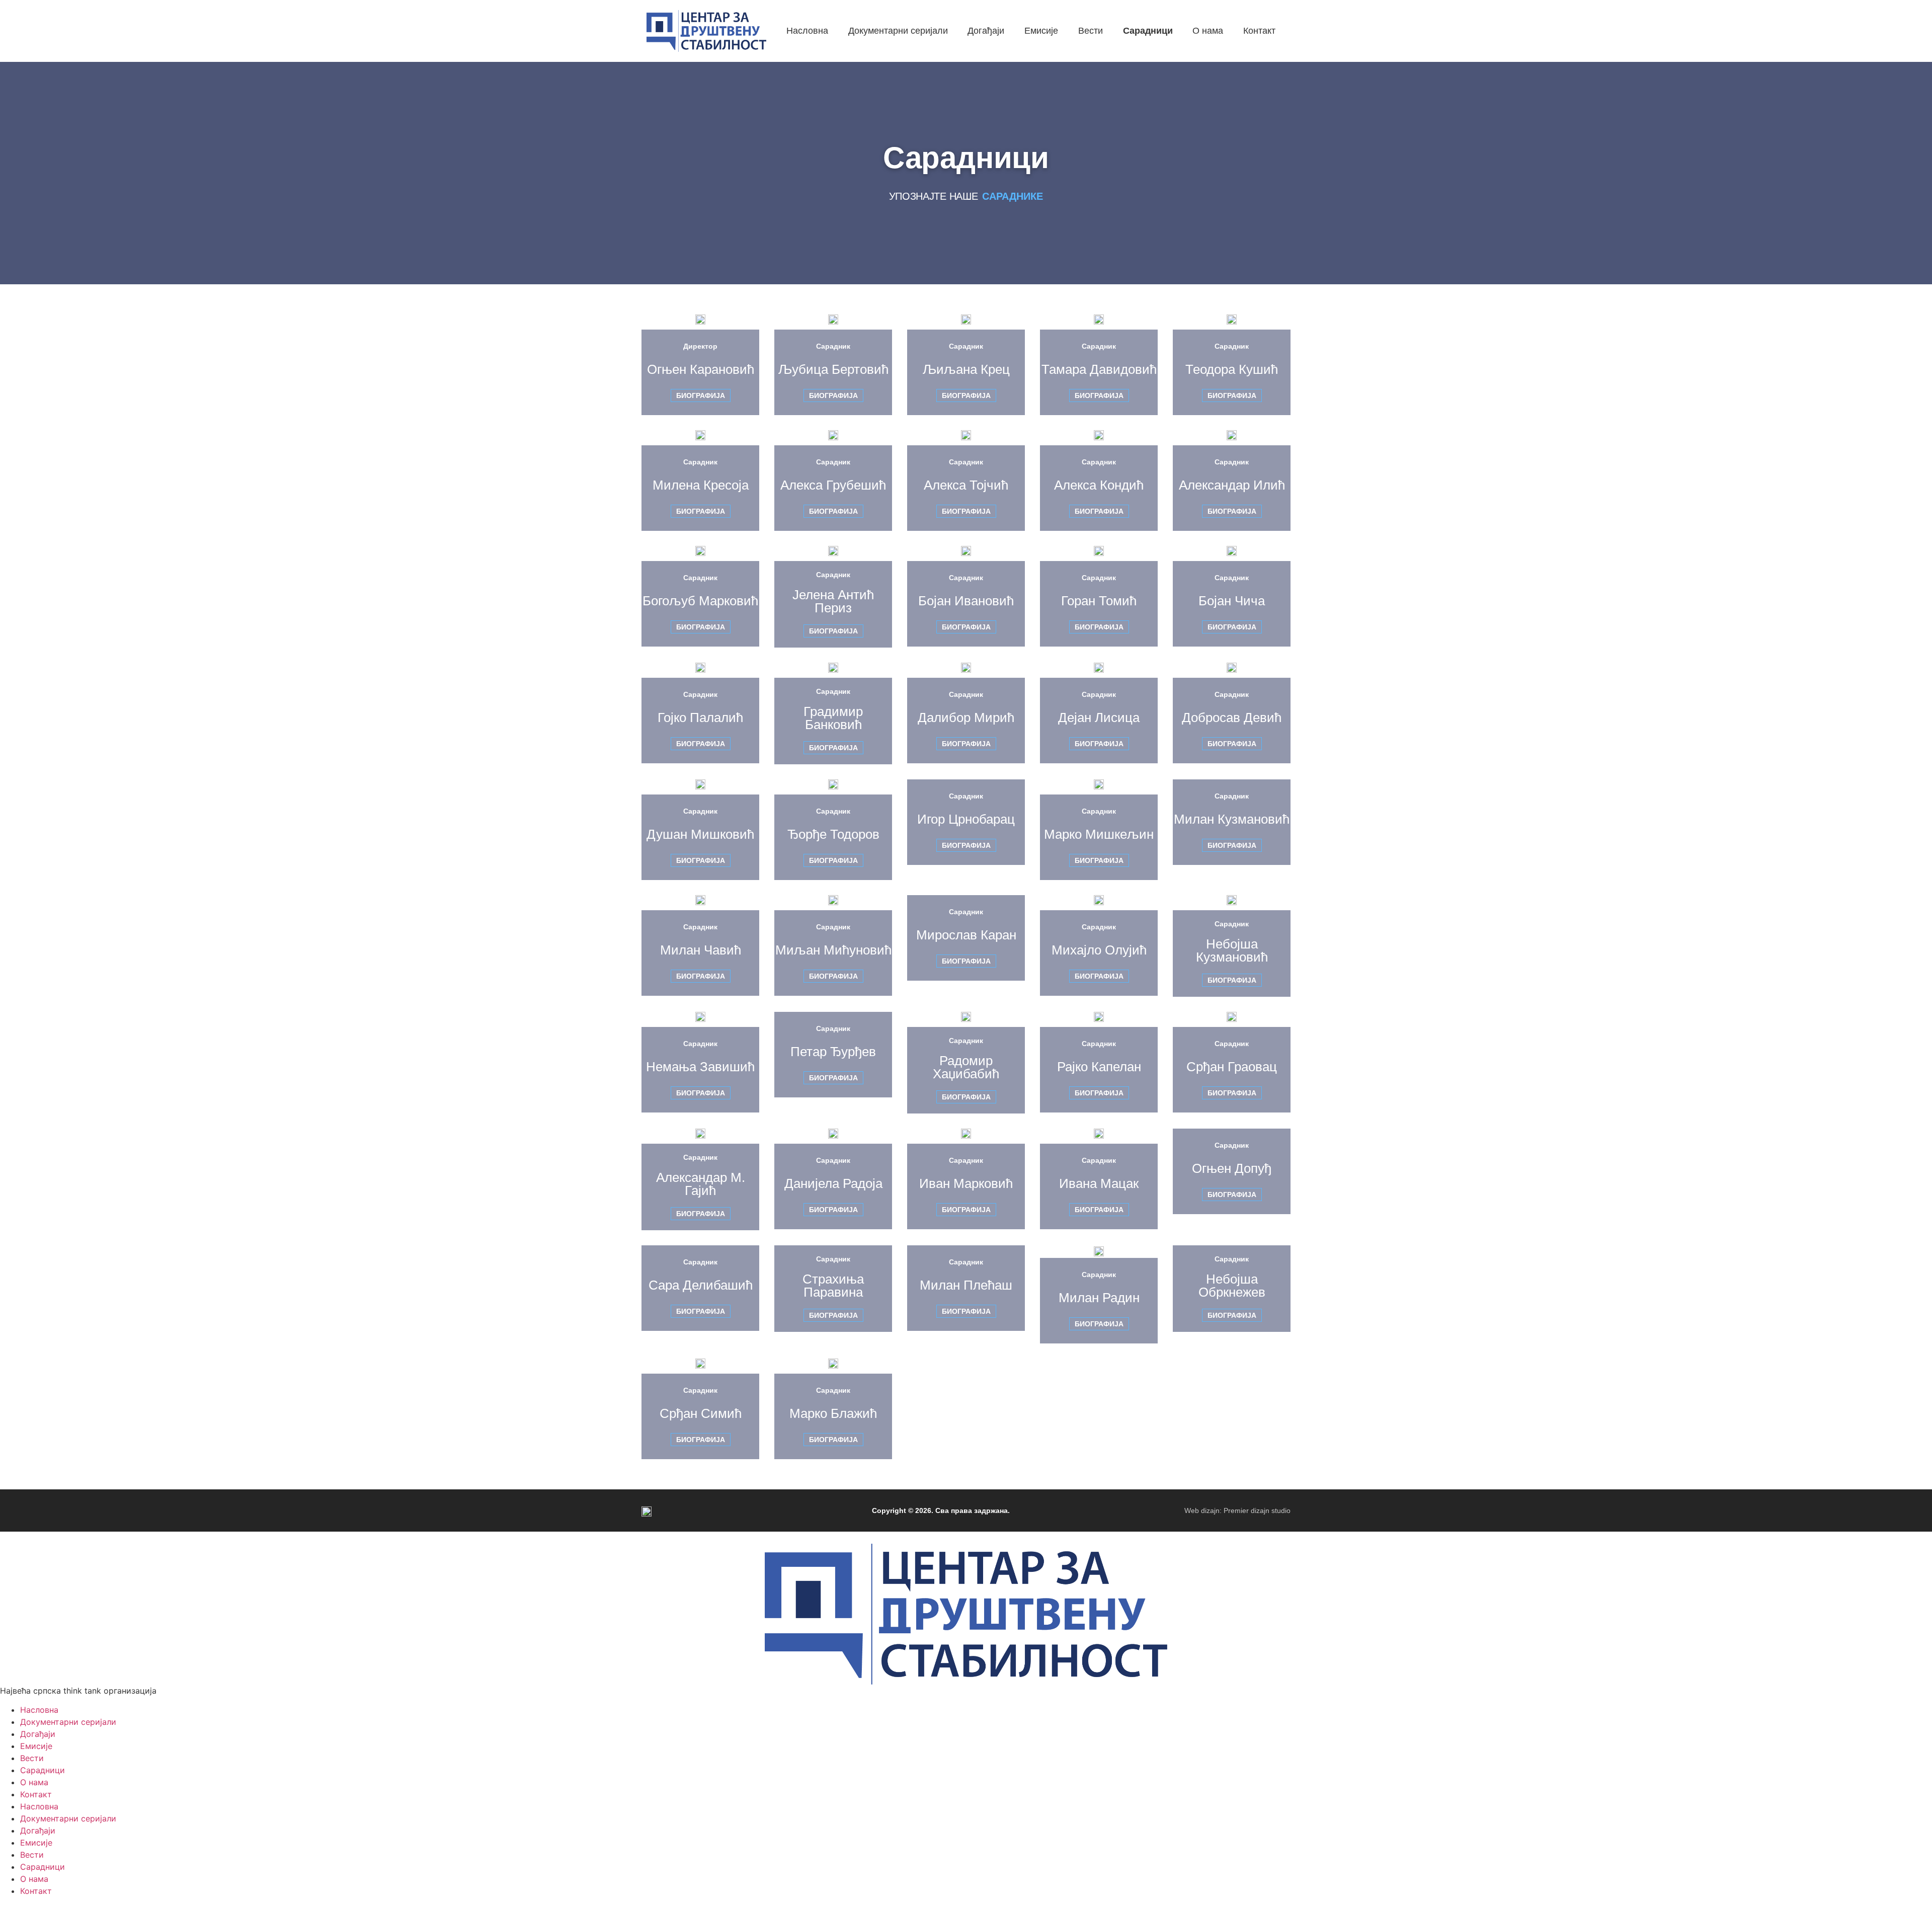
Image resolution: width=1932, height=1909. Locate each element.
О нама (34, 1782)
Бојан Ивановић (966, 601)
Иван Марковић (966, 1183)
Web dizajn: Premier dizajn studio (1237, 1510)
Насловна (39, 1710)
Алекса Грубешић (833, 485)
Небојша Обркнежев (1232, 1286)
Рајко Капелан (1099, 1067)
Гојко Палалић (700, 718)
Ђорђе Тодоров (833, 834)
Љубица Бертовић (833, 369)
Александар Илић (1232, 485)
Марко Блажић (833, 1413)
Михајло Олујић (1099, 950)
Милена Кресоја (701, 485)
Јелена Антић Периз (833, 601)
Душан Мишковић (700, 834)
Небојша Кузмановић (1232, 950)
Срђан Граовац (1232, 1067)
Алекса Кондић (1099, 485)
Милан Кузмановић (1232, 819)
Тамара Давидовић (1099, 369)
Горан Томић (1099, 601)
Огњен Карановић (701, 369)
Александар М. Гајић (701, 1184)
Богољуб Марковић (700, 601)
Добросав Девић (1232, 718)
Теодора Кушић (1232, 369)
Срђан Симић (701, 1413)
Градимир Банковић (833, 718)
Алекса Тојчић (966, 485)
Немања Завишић (700, 1067)
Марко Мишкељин (1099, 834)
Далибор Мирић (966, 718)
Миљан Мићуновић (833, 950)
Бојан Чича (1232, 601)
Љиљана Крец (966, 369)
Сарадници (43, 1770)
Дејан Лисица (1099, 718)
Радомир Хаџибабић (966, 1067)
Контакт (36, 1794)
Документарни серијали (68, 1722)
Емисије (36, 1746)
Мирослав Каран (966, 935)
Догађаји (38, 1734)
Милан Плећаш (966, 1285)
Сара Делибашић (701, 1285)
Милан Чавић (701, 950)
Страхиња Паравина (833, 1286)
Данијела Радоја (833, 1183)
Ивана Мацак (1099, 1183)
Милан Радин (1099, 1298)
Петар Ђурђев (833, 1052)
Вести (32, 1758)
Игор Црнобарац (966, 819)
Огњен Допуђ (1232, 1168)
